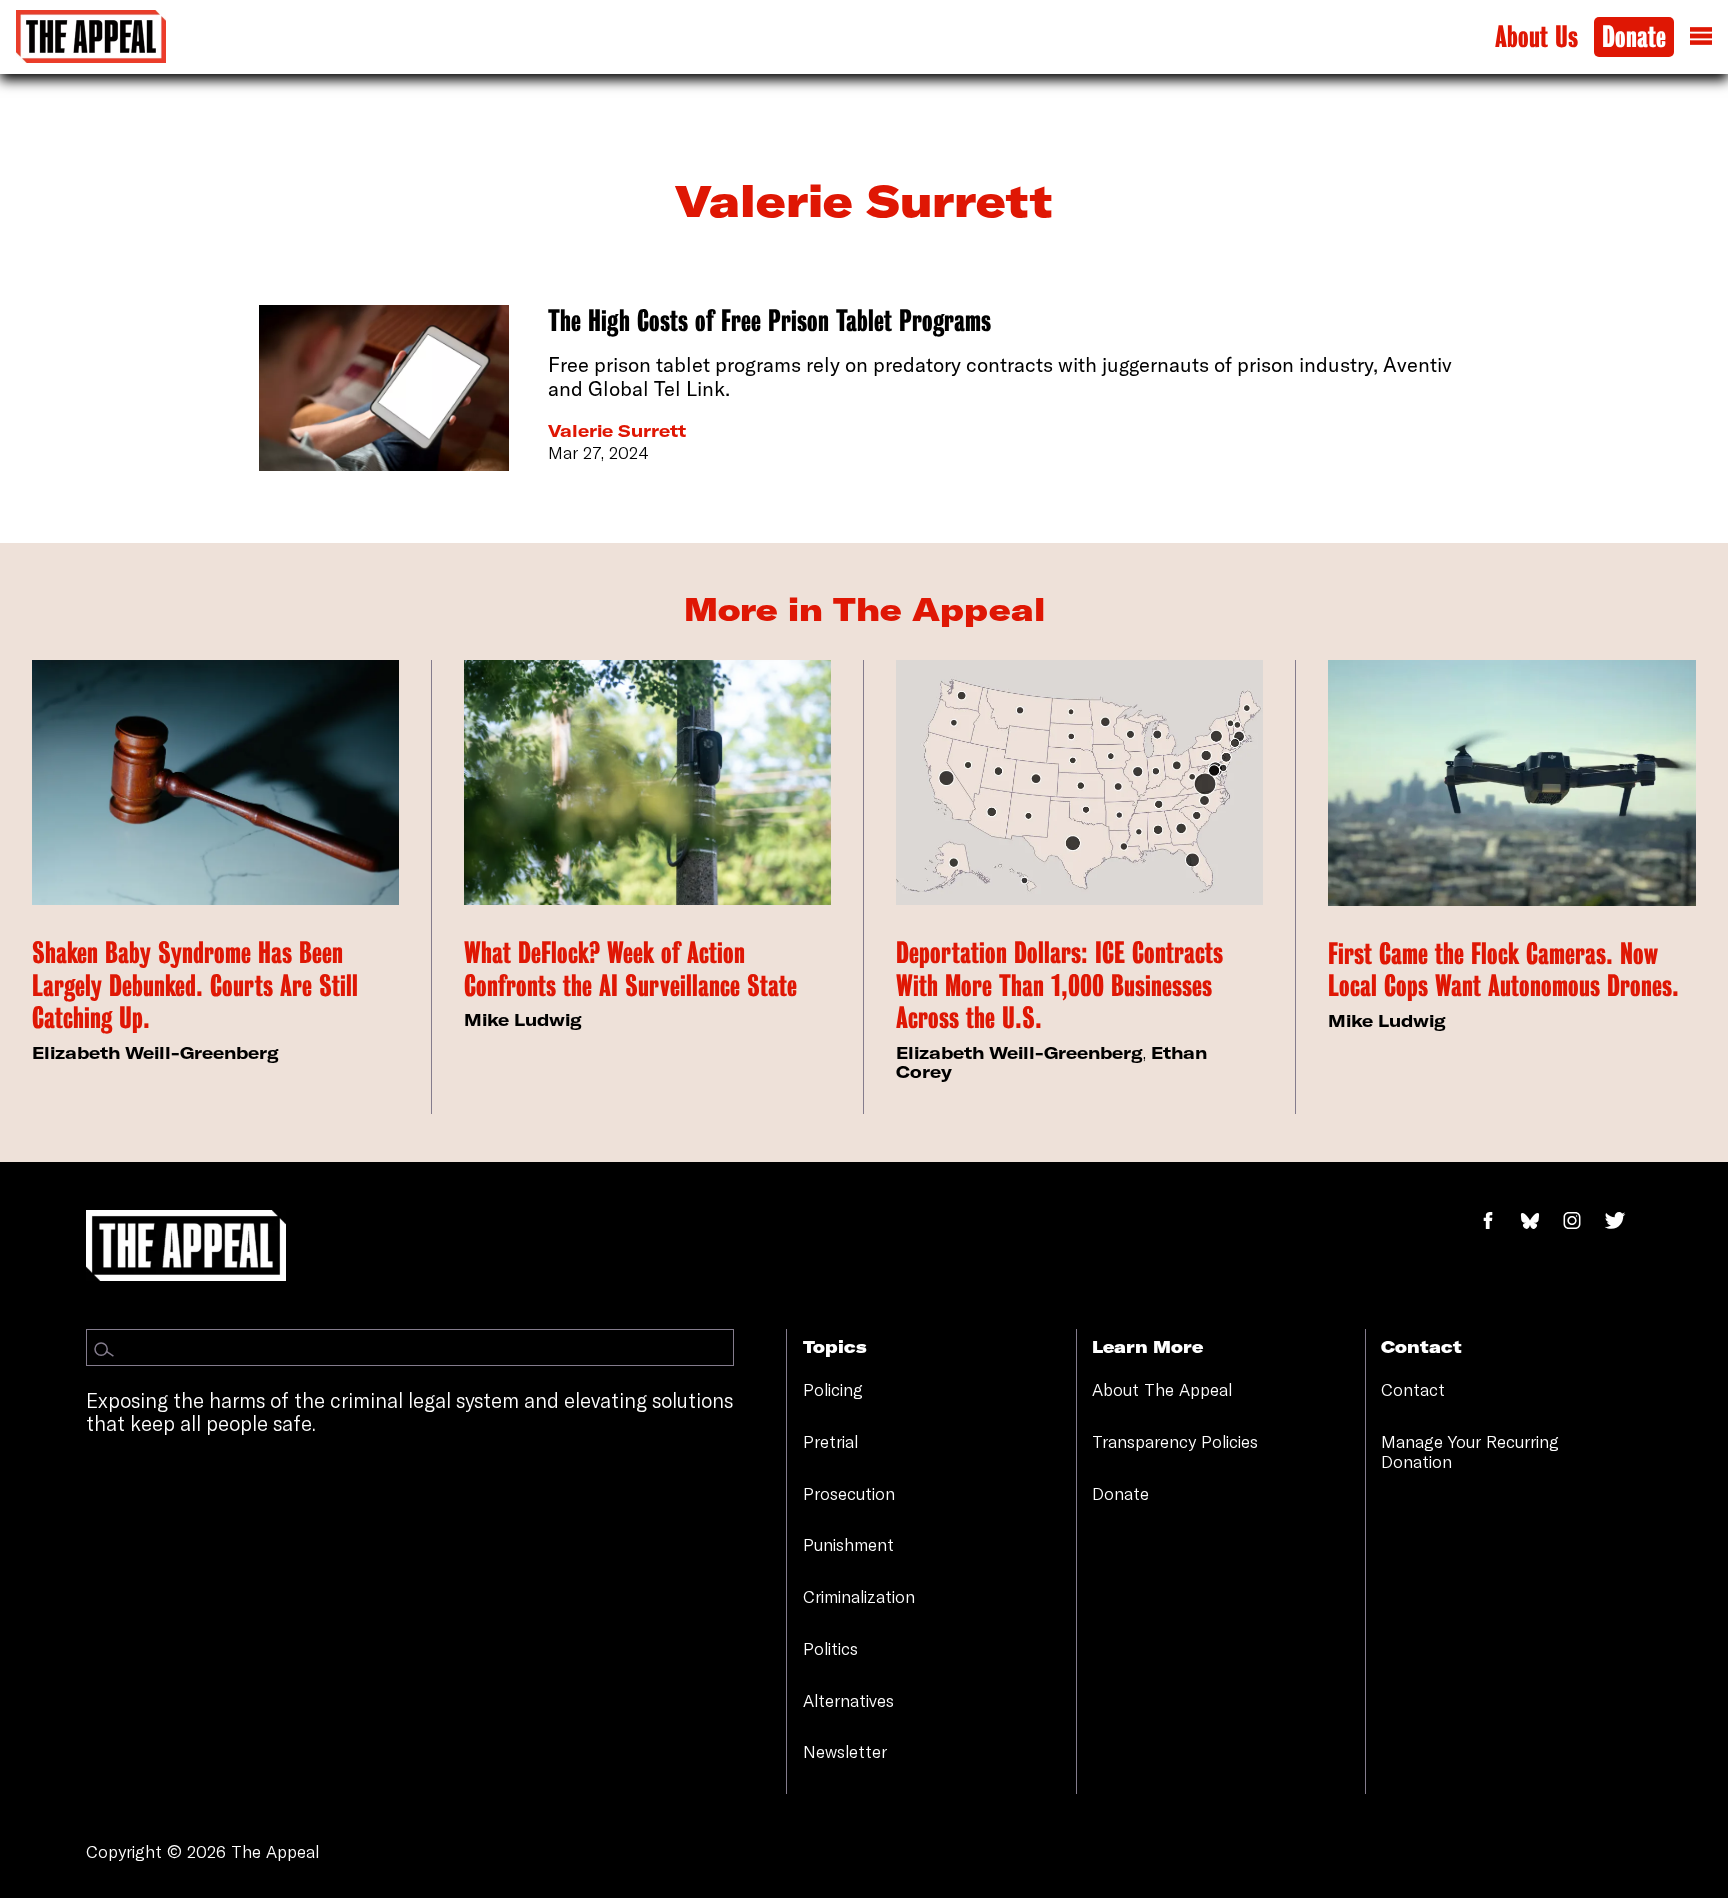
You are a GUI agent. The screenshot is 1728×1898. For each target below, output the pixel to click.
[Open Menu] (1701, 37)
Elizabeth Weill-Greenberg (155, 1052)
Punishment (848, 1544)
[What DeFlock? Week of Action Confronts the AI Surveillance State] (647, 782)
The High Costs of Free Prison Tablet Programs (769, 321)
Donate (1634, 37)
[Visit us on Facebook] (1498, 1221)
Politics (830, 1648)
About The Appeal (1162, 1389)
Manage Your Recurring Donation (1470, 1451)
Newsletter (845, 1751)
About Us (1536, 37)
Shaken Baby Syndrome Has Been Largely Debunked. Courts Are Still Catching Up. (195, 985)
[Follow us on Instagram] (1582, 1221)
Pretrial (830, 1441)
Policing (833, 1389)
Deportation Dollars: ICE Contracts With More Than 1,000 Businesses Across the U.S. (1059, 985)
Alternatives (848, 1700)
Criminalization (859, 1596)
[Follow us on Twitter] (1623, 1221)
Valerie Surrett (617, 430)
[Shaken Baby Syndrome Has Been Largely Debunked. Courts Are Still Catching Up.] (215, 782)
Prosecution (849, 1493)
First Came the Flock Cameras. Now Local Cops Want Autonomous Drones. (1503, 970)
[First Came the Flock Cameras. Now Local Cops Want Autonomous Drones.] (1512, 782)
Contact (1413, 1389)
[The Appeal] (91, 36)
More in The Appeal (864, 609)
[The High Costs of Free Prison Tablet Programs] (384, 388)
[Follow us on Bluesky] (1540, 1221)
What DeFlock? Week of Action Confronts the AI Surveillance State (630, 969)
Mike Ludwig (523, 1019)
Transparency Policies (1175, 1441)
